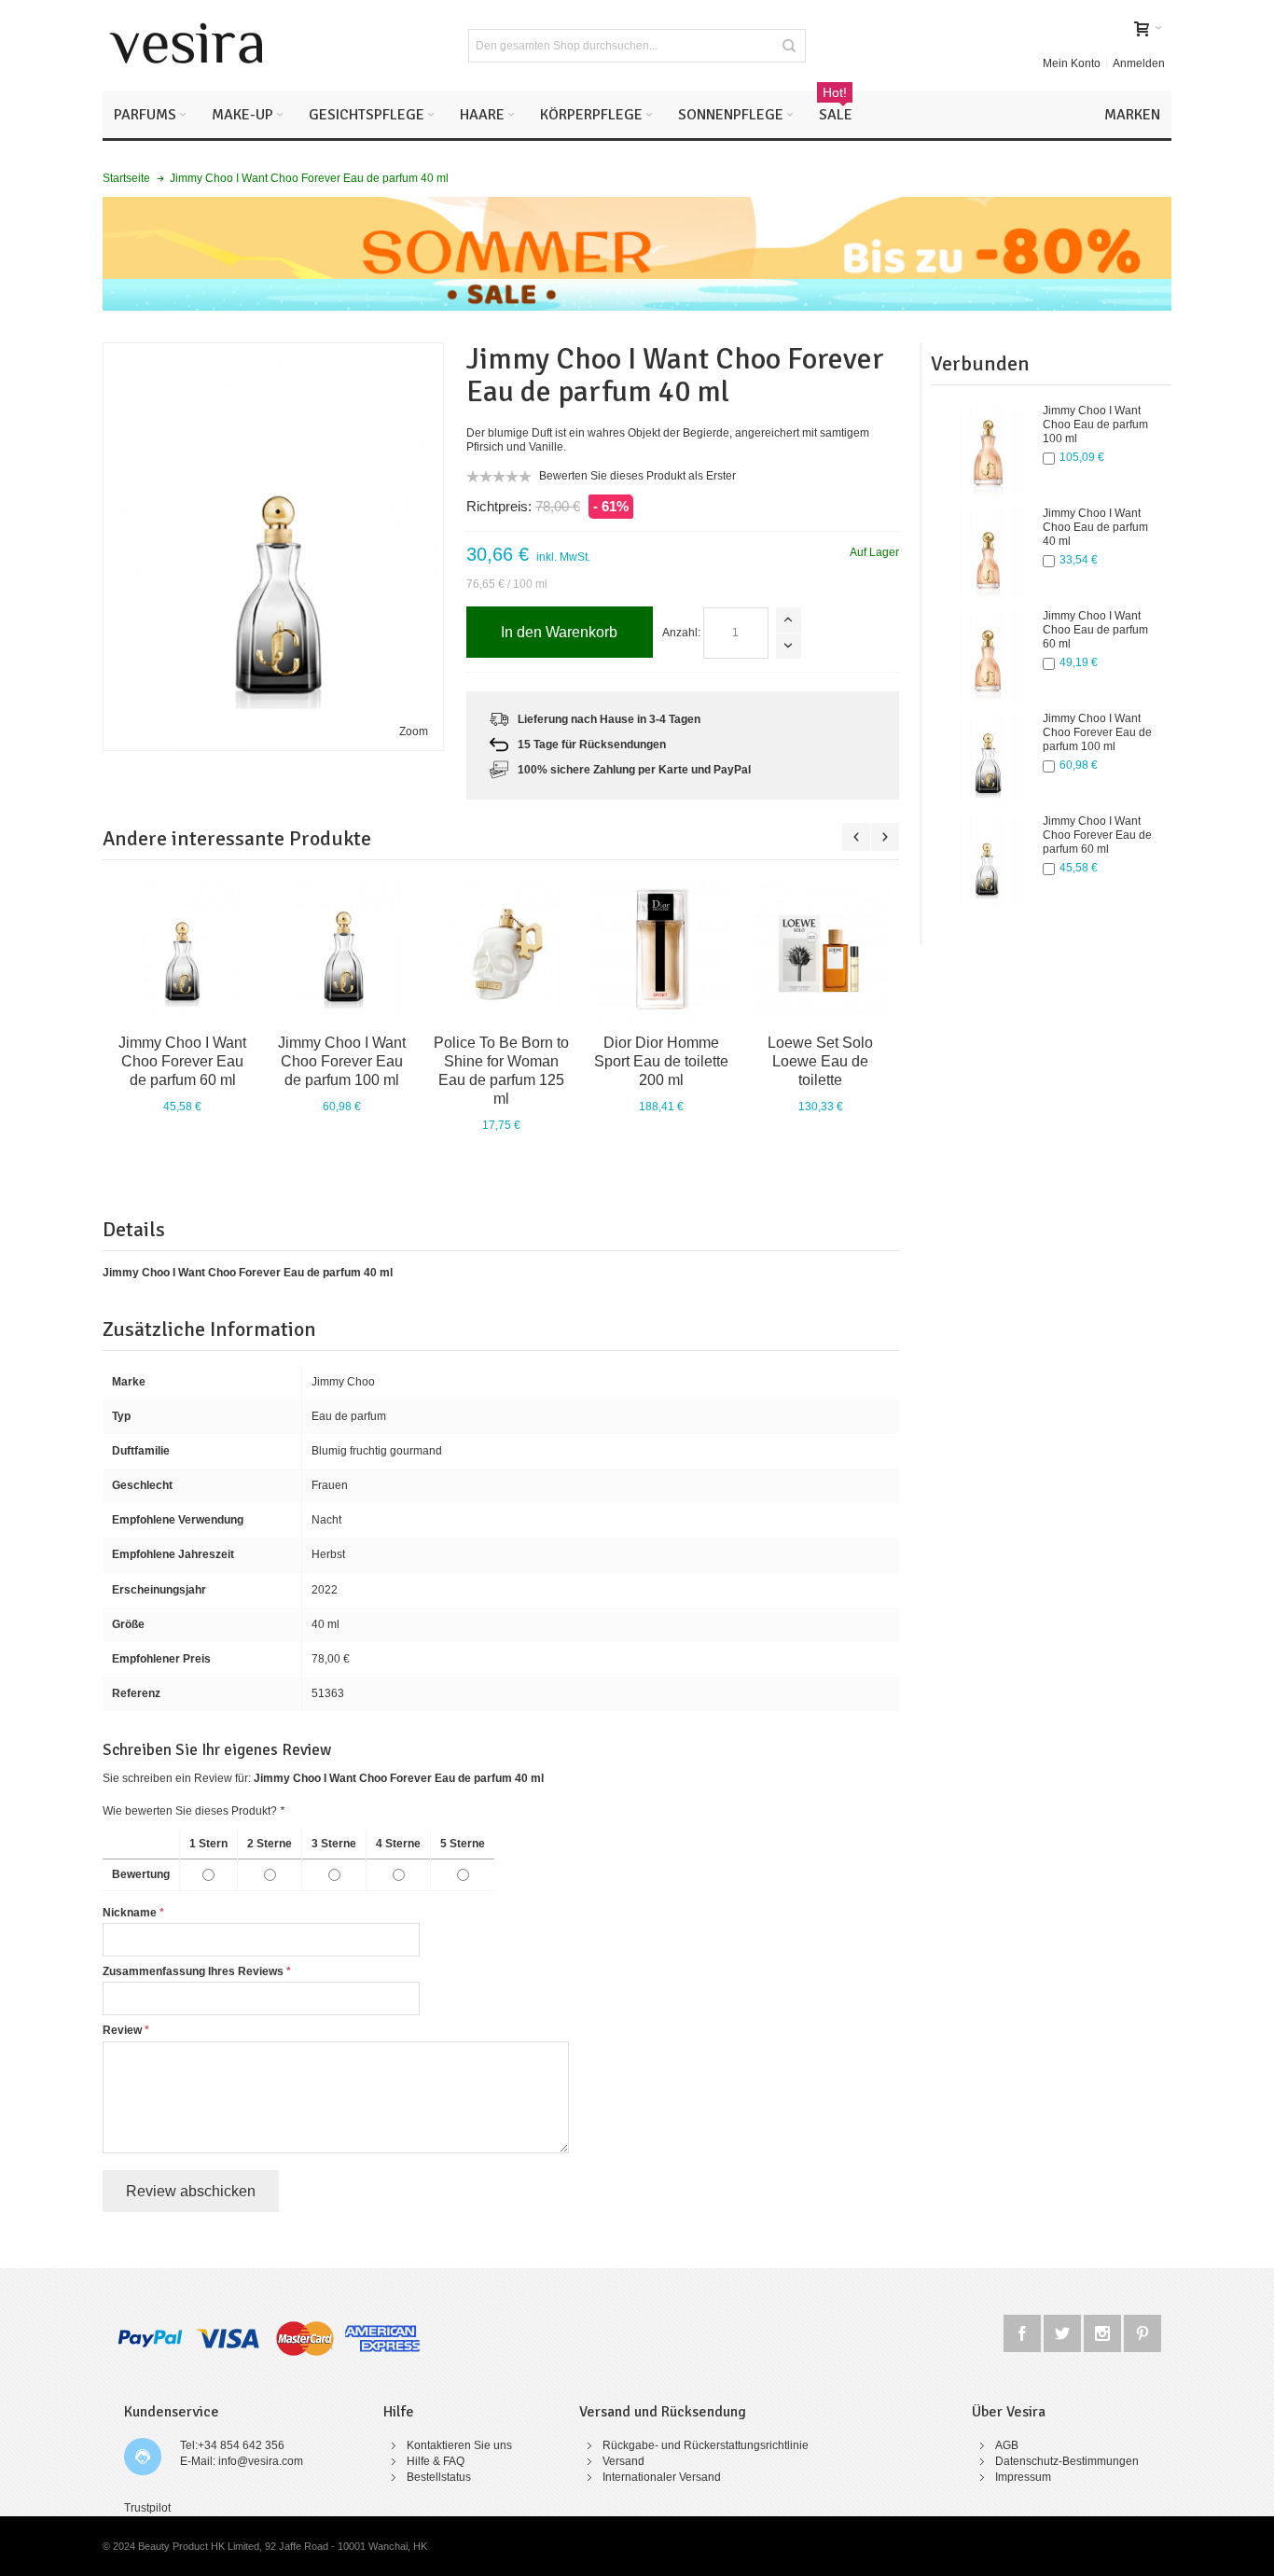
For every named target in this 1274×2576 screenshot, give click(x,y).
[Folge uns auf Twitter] (1064, 2331)
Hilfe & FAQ (436, 2461)
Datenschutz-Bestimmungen (1067, 2461)
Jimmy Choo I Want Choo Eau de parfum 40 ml (1095, 527)
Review (122, 2030)
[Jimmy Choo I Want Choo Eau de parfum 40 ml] (987, 553)
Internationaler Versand (662, 2477)
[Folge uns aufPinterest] (1142, 2331)
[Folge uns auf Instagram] (1104, 2331)
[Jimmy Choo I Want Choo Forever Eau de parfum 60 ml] (987, 861)
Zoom (414, 731)
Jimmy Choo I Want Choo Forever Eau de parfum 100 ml (1097, 732)
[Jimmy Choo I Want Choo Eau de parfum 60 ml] (987, 656)
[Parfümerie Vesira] (187, 46)
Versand (623, 2461)
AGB (1007, 2445)
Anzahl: (681, 633)
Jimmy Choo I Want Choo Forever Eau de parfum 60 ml (1097, 835)
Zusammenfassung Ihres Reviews (193, 1971)
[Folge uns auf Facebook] (1024, 2331)
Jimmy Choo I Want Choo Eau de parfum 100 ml (1095, 425)
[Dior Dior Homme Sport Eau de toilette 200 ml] (661, 949)
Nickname (130, 1913)
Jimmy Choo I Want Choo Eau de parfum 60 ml (1095, 630)
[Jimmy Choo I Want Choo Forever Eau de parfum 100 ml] (987, 759)
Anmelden (1139, 63)
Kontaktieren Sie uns (459, 2445)
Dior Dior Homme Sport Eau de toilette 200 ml (661, 1061)
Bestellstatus (439, 2477)
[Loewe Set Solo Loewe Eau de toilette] (820, 949)
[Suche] (789, 46)
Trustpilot (147, 2508)
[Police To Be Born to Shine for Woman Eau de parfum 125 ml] (501, 949)
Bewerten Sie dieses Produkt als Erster (637, 476)
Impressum (1023, 2477)
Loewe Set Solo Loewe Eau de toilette (820, 1061)
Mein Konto (1072, 63)
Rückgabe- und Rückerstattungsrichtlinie (706, 2445)
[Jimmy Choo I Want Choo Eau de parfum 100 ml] (987, 451)
